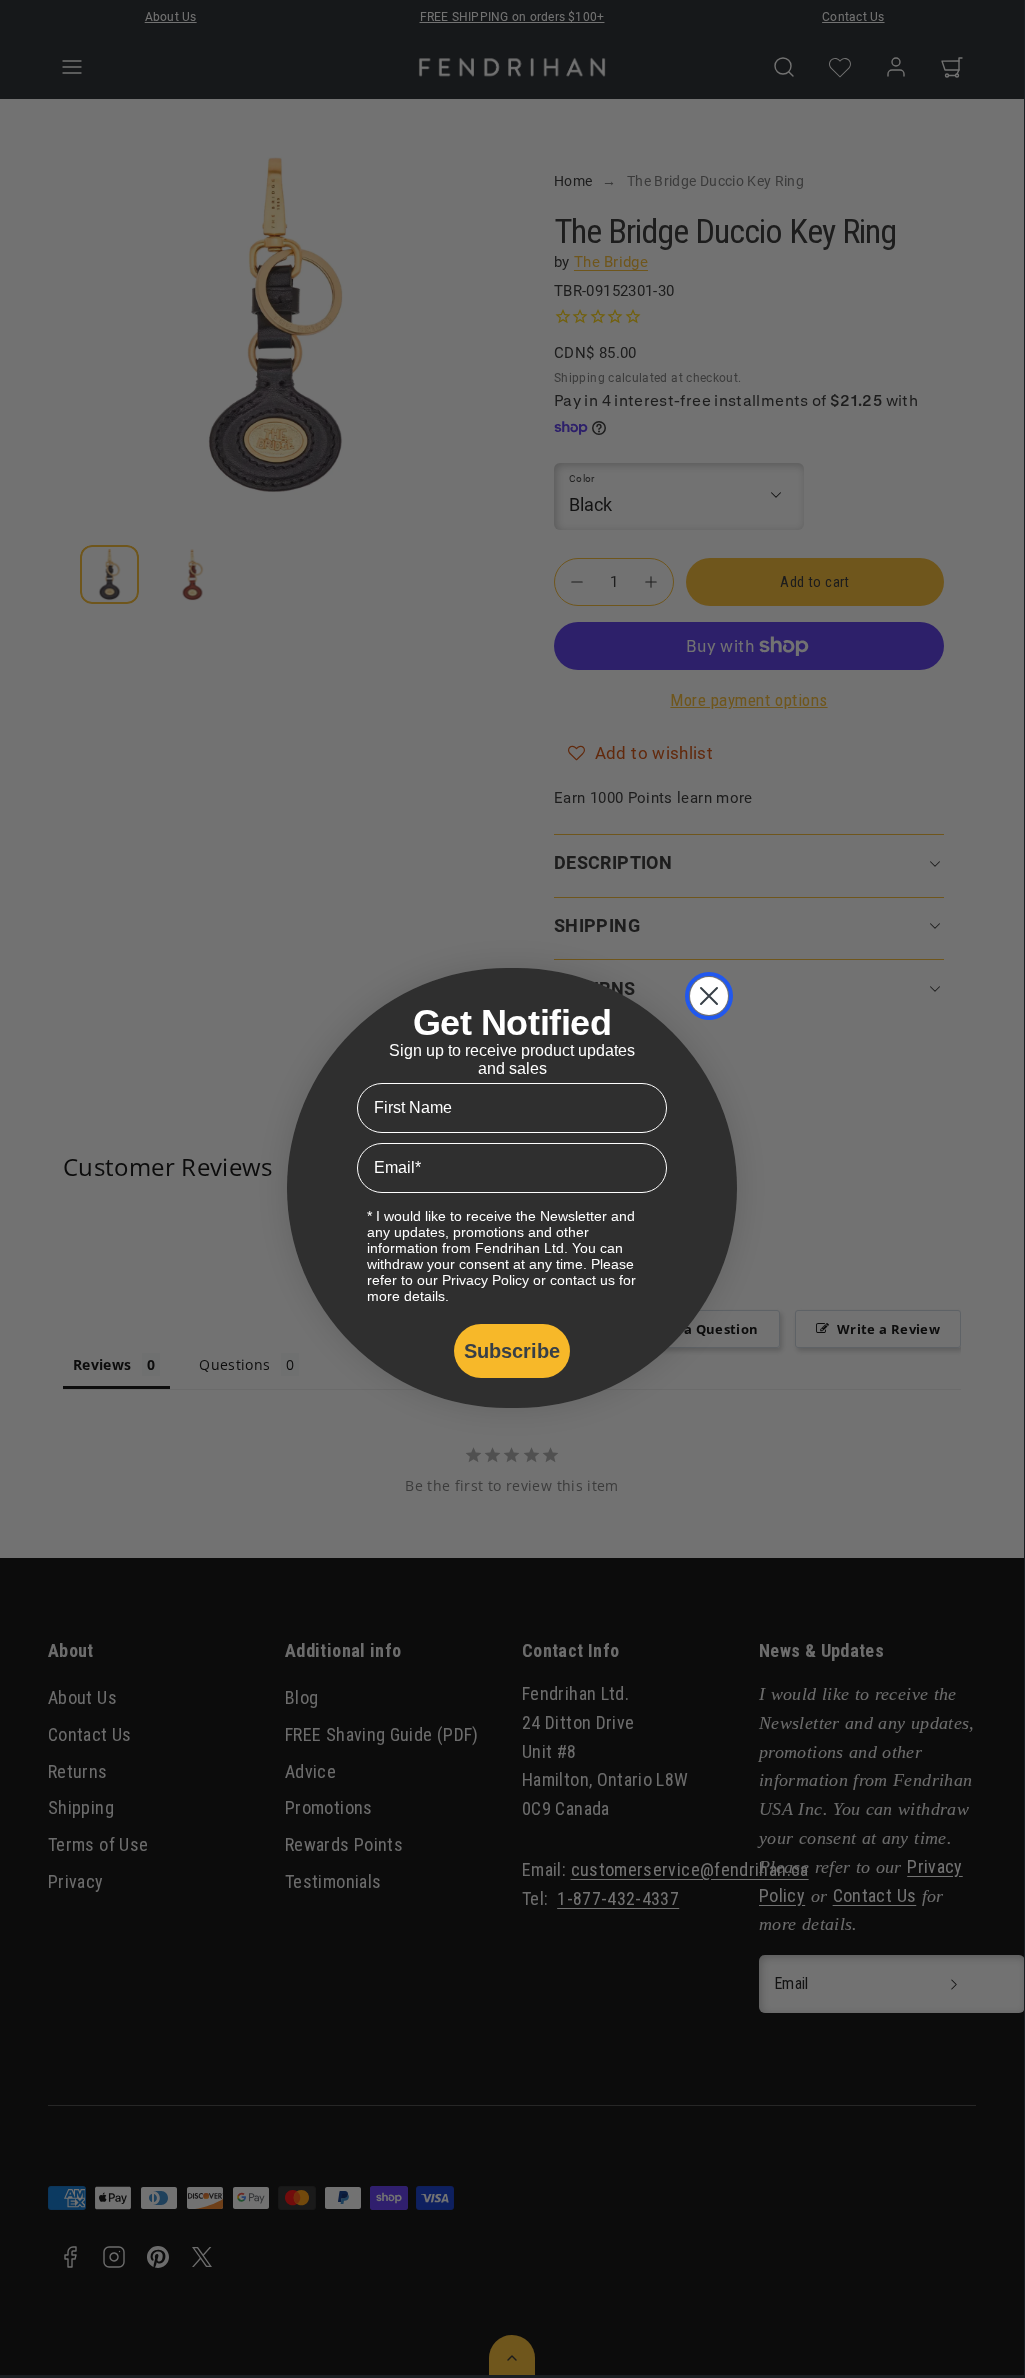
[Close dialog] (709, 996)
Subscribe (512, 1351)
